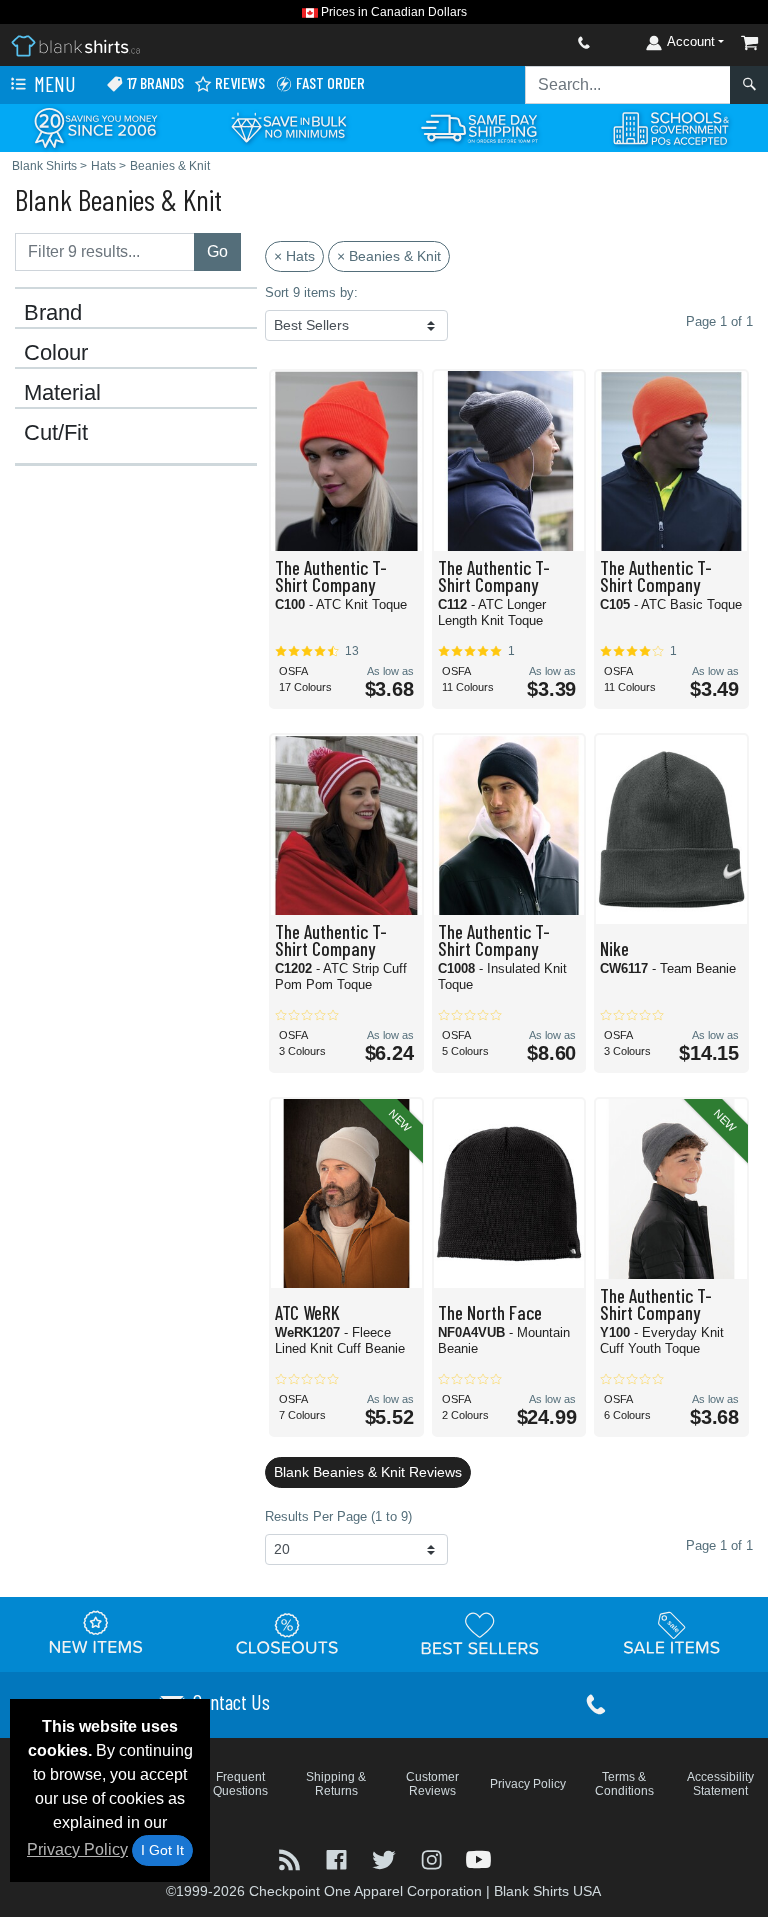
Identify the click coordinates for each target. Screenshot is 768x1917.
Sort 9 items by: (311, 292)
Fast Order (329, 82)
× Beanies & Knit (389, 256)
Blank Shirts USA (547, 1891)
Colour (56, 353)
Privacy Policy (77, 1849)
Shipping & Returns (336, 1784)
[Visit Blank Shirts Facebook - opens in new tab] (338, 1858)
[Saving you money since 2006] (96, 126)
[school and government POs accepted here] (672, 128)
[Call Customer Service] (537, 42)
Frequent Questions (240, 1784)
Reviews (238, 82)
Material (62, 393)
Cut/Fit (56, 433)
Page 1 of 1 (719, 1545)
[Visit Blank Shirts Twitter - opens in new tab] (385, 1858)
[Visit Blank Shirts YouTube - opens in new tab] (478, 1858)
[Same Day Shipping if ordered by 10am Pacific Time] (480, 126)
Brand (53, 313)
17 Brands (154, 82)
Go (217, 251)
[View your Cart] (750, 42)
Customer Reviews (432, 1784)
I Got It (162, 1850)
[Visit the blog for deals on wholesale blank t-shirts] (291, 1858)
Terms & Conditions (624, 1784)
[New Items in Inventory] (96, 1634)
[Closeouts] (288, 1634)
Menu (53, 83)
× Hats (294, 256)
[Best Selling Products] (480, 1634)
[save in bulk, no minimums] (288, 126)
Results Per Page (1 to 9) (338, 1516)
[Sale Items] (672, 1634)
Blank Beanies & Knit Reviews (368, 1472)
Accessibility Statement (720, 1784)
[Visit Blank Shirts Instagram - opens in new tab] (433, 1858)
